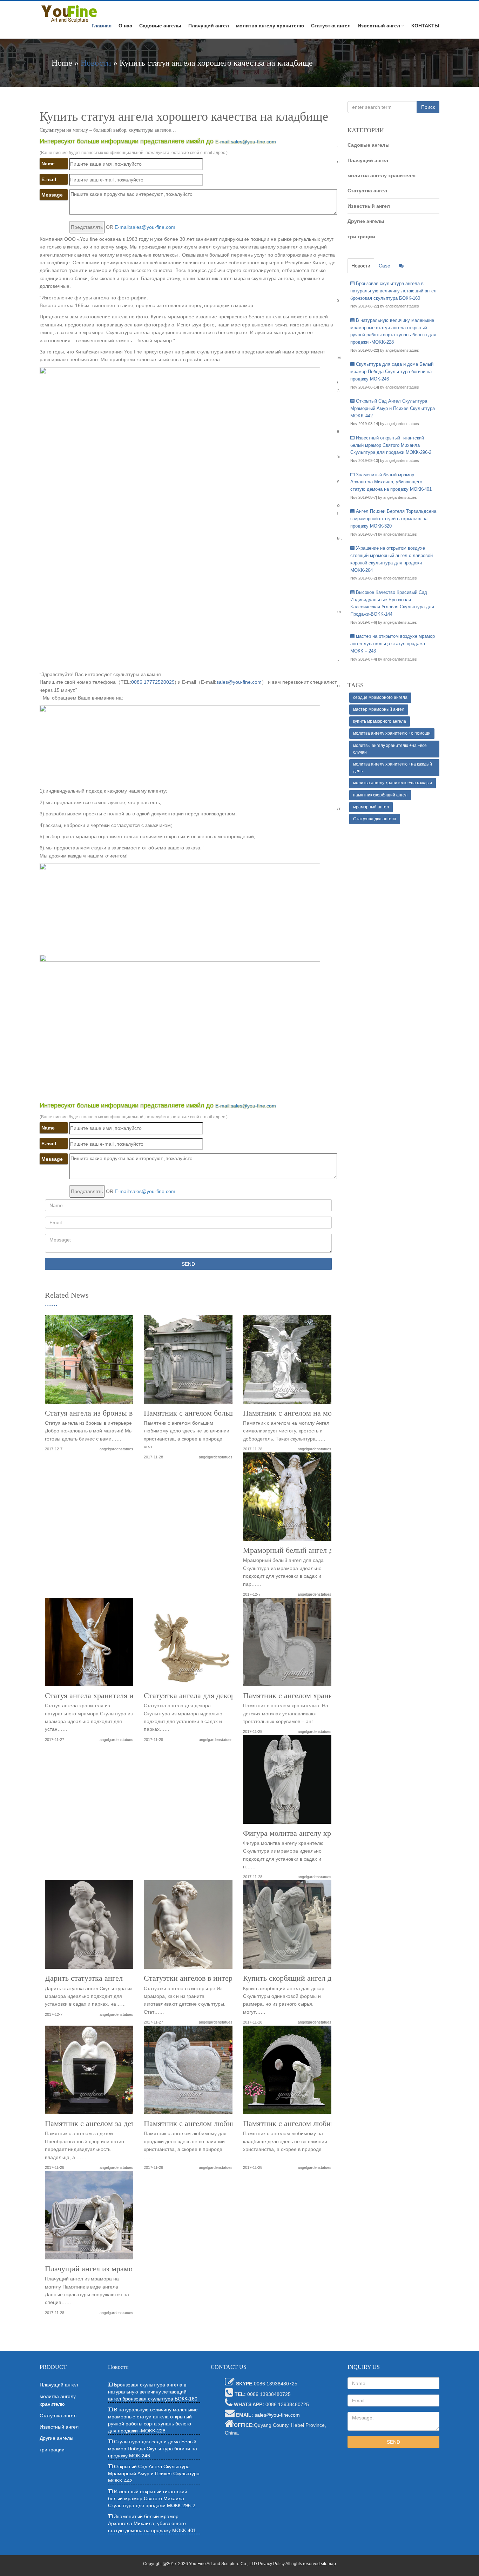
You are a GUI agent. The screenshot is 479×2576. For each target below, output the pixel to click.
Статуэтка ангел (331, 26)
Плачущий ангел (209, 26)
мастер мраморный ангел (379, 709)
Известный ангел (379, 26)
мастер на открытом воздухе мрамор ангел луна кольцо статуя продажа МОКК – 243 (393, 644)
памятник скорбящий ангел (380, 795)
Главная (102, 26)
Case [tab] (384, 266)
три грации (361, 237)
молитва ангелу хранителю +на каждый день (393, 767)
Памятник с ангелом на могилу (295, 1413)
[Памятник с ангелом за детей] (89, 2072)
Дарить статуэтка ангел (84, 1978)
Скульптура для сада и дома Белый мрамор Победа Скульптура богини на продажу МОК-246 (392, 372)
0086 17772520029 (153, 682)
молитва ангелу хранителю (270, 26)
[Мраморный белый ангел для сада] (287, 1499)
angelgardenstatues (116, 1449)
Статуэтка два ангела (375, 819)
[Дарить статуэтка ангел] (89, 1927)
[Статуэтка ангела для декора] (188, 1645)
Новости (96, 63)
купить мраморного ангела (380, 721)
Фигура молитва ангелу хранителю (301, 1833)
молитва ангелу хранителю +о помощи (392, 733)
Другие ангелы (366, 221)
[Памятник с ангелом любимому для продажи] (188, 2072)
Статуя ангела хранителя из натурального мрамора (129, 1696)
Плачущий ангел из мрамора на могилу (110, 2269)
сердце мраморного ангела (380, 697)
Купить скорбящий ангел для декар (301, 1978)
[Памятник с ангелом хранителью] (287, 1645)
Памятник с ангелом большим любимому (212, 1413)
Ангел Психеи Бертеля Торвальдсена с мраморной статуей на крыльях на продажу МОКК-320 (393, 519)
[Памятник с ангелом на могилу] (287, 1362)
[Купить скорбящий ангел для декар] (287, 1927)
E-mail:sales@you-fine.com (246, 141)
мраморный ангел (371, 807)
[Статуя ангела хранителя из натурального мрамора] (89, 1645)
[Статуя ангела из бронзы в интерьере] (89, 1362)
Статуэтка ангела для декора (191, 1696)
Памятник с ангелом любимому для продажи (218, 2124)
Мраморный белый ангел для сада (300, 1550)
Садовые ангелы (160, 26)
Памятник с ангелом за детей (94, 2124)
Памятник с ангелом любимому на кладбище (318, 2124)
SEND (188, 1264)
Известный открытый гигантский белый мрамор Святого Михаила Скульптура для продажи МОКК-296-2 (391, 445)
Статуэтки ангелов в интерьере (195, 1978)
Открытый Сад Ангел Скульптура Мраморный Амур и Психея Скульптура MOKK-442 (393, 408)
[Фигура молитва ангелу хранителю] (287, 1782)
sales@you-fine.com (239, 682)
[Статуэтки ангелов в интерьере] (188, 1927)
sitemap (328, 2564)
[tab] (401, 266)
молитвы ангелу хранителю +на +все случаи (390, 749)
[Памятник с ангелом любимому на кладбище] (287, 2072)
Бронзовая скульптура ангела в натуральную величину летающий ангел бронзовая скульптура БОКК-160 (393, 291)
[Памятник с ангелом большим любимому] (188, 1362)
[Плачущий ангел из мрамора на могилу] (89, 2218)
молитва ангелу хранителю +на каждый (393, 783)
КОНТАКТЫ (425, 26)
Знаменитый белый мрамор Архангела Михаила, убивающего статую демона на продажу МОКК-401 (391, 482)
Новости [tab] (361, 266)
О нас (125, 26)
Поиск (428, 107)
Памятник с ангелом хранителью (298, 1696)
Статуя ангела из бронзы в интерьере (107, 1413)
